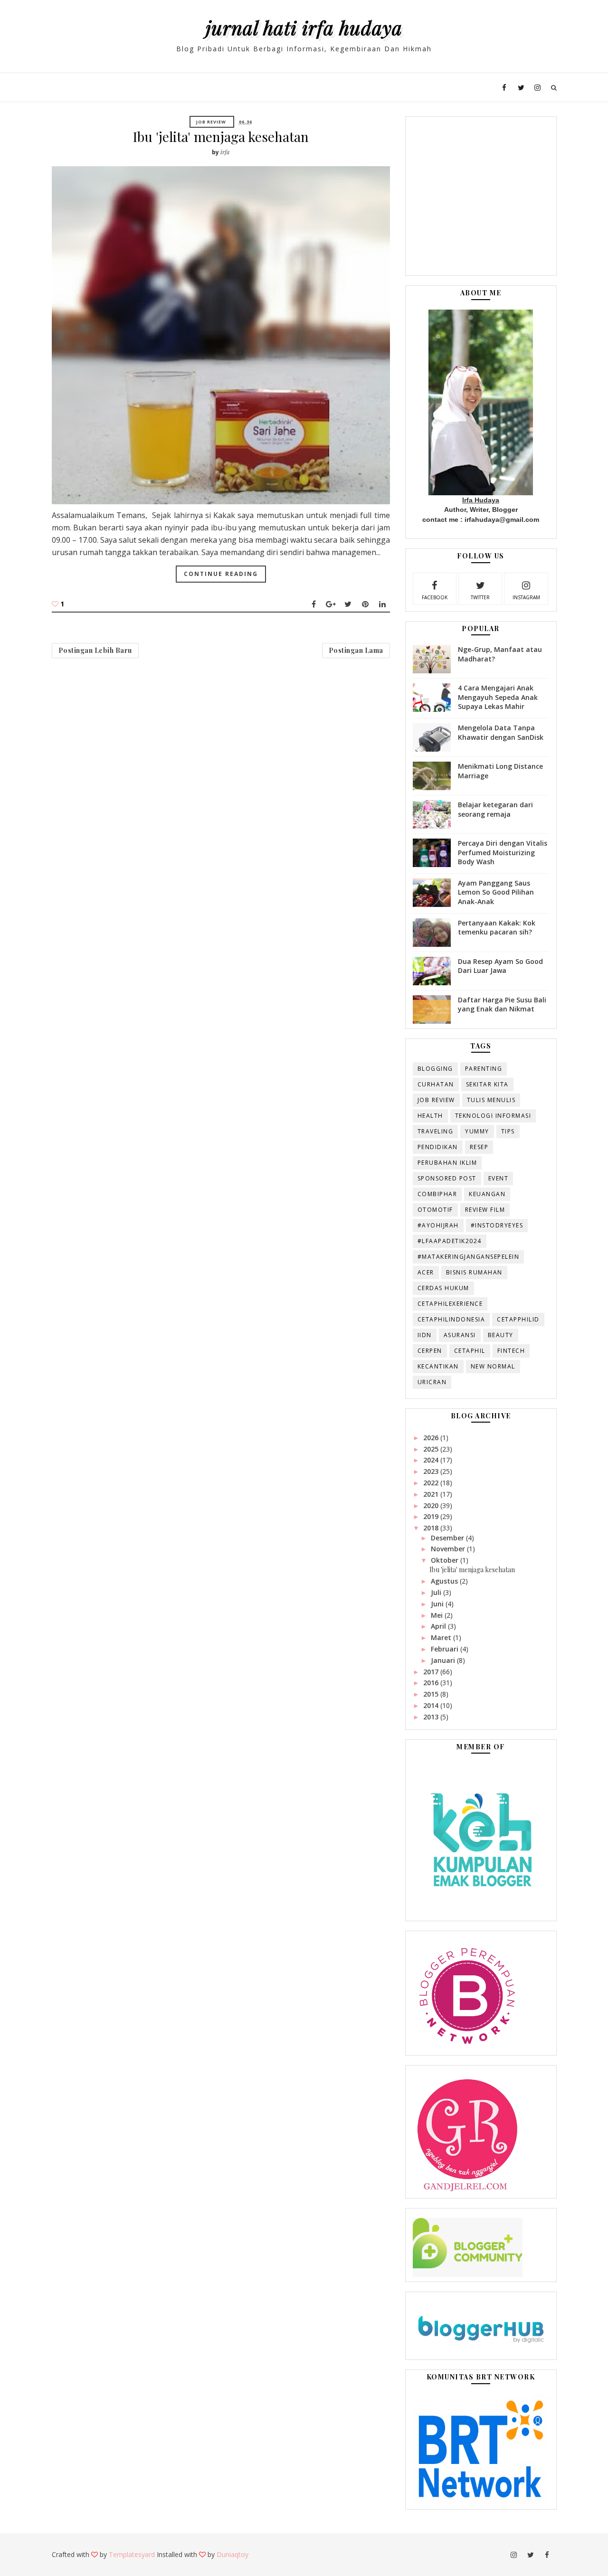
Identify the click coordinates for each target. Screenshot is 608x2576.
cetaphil (470, 1351)
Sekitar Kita (487, 1084)
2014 (432, 1705)
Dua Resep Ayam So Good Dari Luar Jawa (500, 966)
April (439, 1626)
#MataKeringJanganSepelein (469, 1257)
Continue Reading (221, 574)
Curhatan (436, 1084)
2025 (432, 1449)
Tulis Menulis (491, 1100)
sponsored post (447, 1178)
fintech (511, 1351)
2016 (432, 1683)
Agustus (445, 1581)
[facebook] (504, 87)
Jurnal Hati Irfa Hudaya (304, 27)
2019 (432, 1516)
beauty (501, 1335)
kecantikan (438, 1366)
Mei (438, 1615)
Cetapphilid (518, 1319)
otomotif (435, 1210)
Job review (211, 122)
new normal (493, 1366)
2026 (432, 1438)
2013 (432, 1717)
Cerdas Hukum (443, 1288)
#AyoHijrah (438, 1225)
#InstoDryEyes (497, 1225)
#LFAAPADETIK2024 (450, 1241)
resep (479, 1147)
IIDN (425, 1335)
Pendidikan (438, 1147)
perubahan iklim (447, 1163)
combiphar (437, 1194)
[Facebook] (314, 604)
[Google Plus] (331, 604)
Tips (508, 1131)
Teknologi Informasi (493, 1116)
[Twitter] (348, 604)
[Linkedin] (382, 604)
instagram (526, 597)
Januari (444, 1660)
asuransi (460, 1335)
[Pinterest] (365, 604)
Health (430, 1116)
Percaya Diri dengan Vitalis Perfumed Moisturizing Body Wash (503, 852)
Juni (438, 1604)
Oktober (446, 1560)
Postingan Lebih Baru (95, 650)
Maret (442, 1637)
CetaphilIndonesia (451, 1319)
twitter (480, 597)
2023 (432, 1471)
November (449, 1549)
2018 (432, 1528)
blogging (435, 1069)
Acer (426, 1272)
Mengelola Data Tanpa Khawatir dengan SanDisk (501, 732)
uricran (432, 1382)
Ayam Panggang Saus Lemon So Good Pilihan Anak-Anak (496, 892)
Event (499, 1178)
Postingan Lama (356, 650)
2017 (432, 1672)
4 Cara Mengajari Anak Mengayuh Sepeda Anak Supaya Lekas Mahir (498, 697)
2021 (432, 1494)
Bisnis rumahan (474, 1272)
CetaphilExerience (450, 1304)
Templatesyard (132, 2554)
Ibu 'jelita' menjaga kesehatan (221, 137)
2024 (432, 1460)
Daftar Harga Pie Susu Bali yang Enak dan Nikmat (502, 1005)
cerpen (430, 1351)
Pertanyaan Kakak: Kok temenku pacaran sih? (497, 928)
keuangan (487, 1194)
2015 (432, 1694)
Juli (437, 1592)
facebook (435, 597)
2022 (432, 1483)
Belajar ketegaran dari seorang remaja (495, 809)
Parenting (484, 1069)
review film (485, 1210)
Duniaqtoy (233, 2554)
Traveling (436, 1131)
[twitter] (521, 87)
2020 (432, 1505)
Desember (448, 1538)
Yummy (477, 1131)
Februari (446, 1649)
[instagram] (538, 87)
